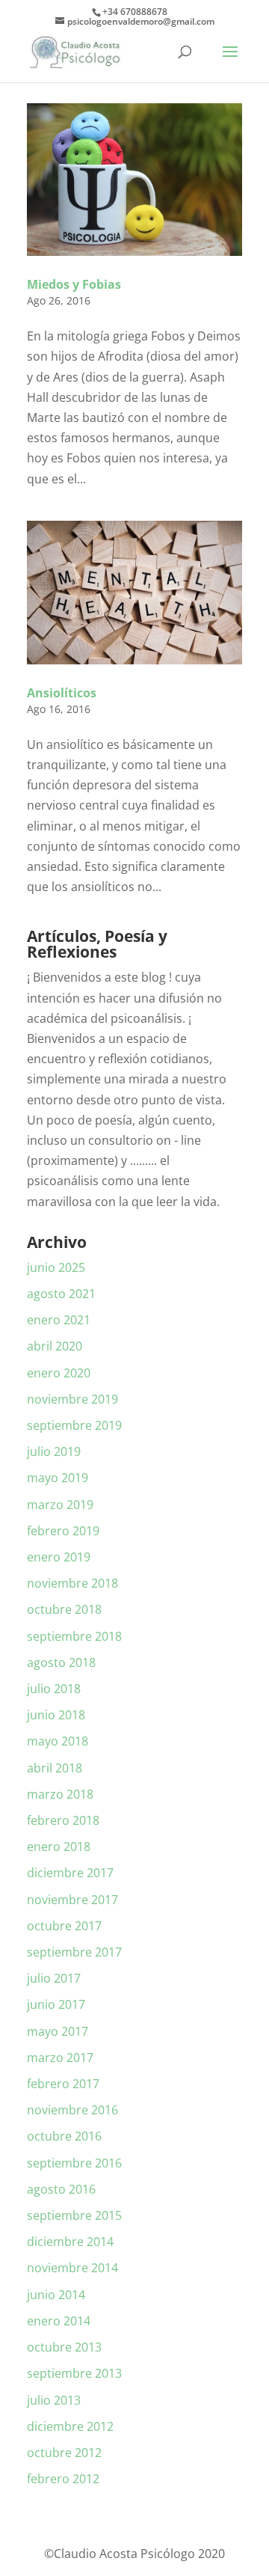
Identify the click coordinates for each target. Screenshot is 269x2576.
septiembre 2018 (74, 1636)
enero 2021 (59, 1320)
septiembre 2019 (74, 1425)
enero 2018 (59, 1847)
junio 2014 (56, 2295)
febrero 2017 (63, 2084)
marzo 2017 (60, 2058)
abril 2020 (55, 1346)
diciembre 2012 (70, 2426)
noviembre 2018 (72, 1583)
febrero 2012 (63, 2479)
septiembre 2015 (74, 2215)
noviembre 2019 (72, 1399)
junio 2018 (56, 1715)
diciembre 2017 (70, 1873)
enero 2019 (59, 1557)
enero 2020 (59, 1373)
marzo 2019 (60, 1505)
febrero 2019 (63, 1531)
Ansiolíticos (62, 693)
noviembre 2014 (72, 2268)
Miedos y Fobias (74, 284)
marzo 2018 (60, 1794)
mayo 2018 (58, 1741)
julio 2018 (54, 1689)
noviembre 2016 (72, 2110)
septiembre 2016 (74, 2163)
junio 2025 (56, 1267)
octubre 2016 (64, 2136)
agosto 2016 (61, 2189)
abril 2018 (55, 1768)
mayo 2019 (58, 1478)
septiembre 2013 (74, 2373)
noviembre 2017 (72, 1900)
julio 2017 (54, 1978)
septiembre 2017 (74, 1952)
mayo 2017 (58, 2031)
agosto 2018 (61, 1662)
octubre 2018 (64, 1609)
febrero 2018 (63, 1820)
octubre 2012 (64, 2453)
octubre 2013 (64, 2347)
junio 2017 (56, 2004)
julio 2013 (54, 2400)
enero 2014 (59, 2321)
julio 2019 (54, 1451)
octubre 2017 (64, 1926)
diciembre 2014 (70, 2242)
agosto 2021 (61, 1294)
